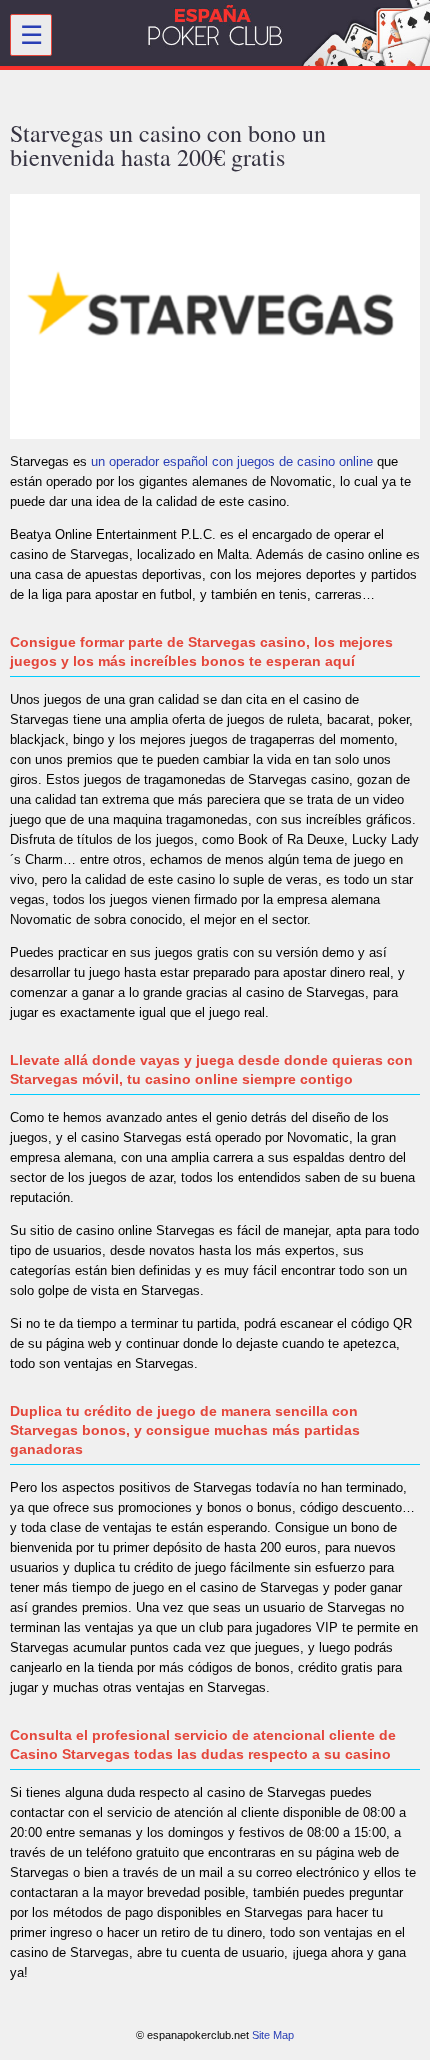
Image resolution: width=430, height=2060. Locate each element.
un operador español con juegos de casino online (232, 461)
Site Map (273, 2035)
